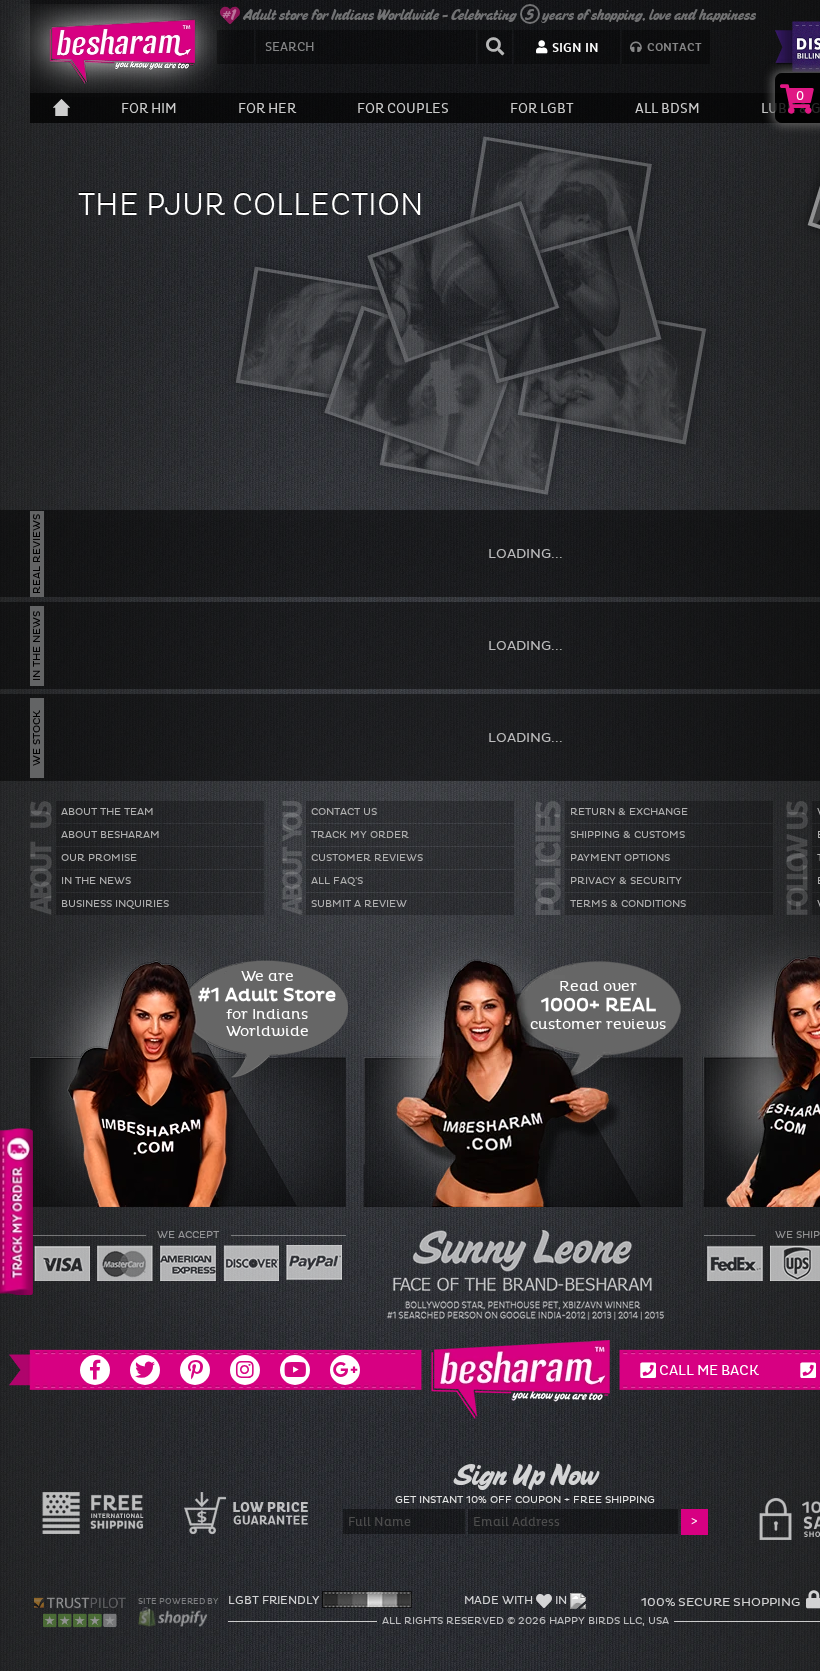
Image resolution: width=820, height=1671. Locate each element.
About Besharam (110, 835)
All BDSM (667, 108)
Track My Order (360, 835)
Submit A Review (359, 904)
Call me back (709, 1370)
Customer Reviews (367, 858)
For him (149, 108)
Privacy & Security (626, 881)
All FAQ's (337, 881)
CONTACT (673, 47)
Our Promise (99, 858)
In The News (96, 881)
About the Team (107, 812)
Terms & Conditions (628, 904)
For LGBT (542, 108)
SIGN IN (574, 48)
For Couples (403, 108)
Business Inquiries (115, 904)
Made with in (515, 1600)
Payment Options (620, 858)
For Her (267, 108)
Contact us (344, 812)
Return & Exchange (629, 812)
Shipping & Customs (627, 835)
